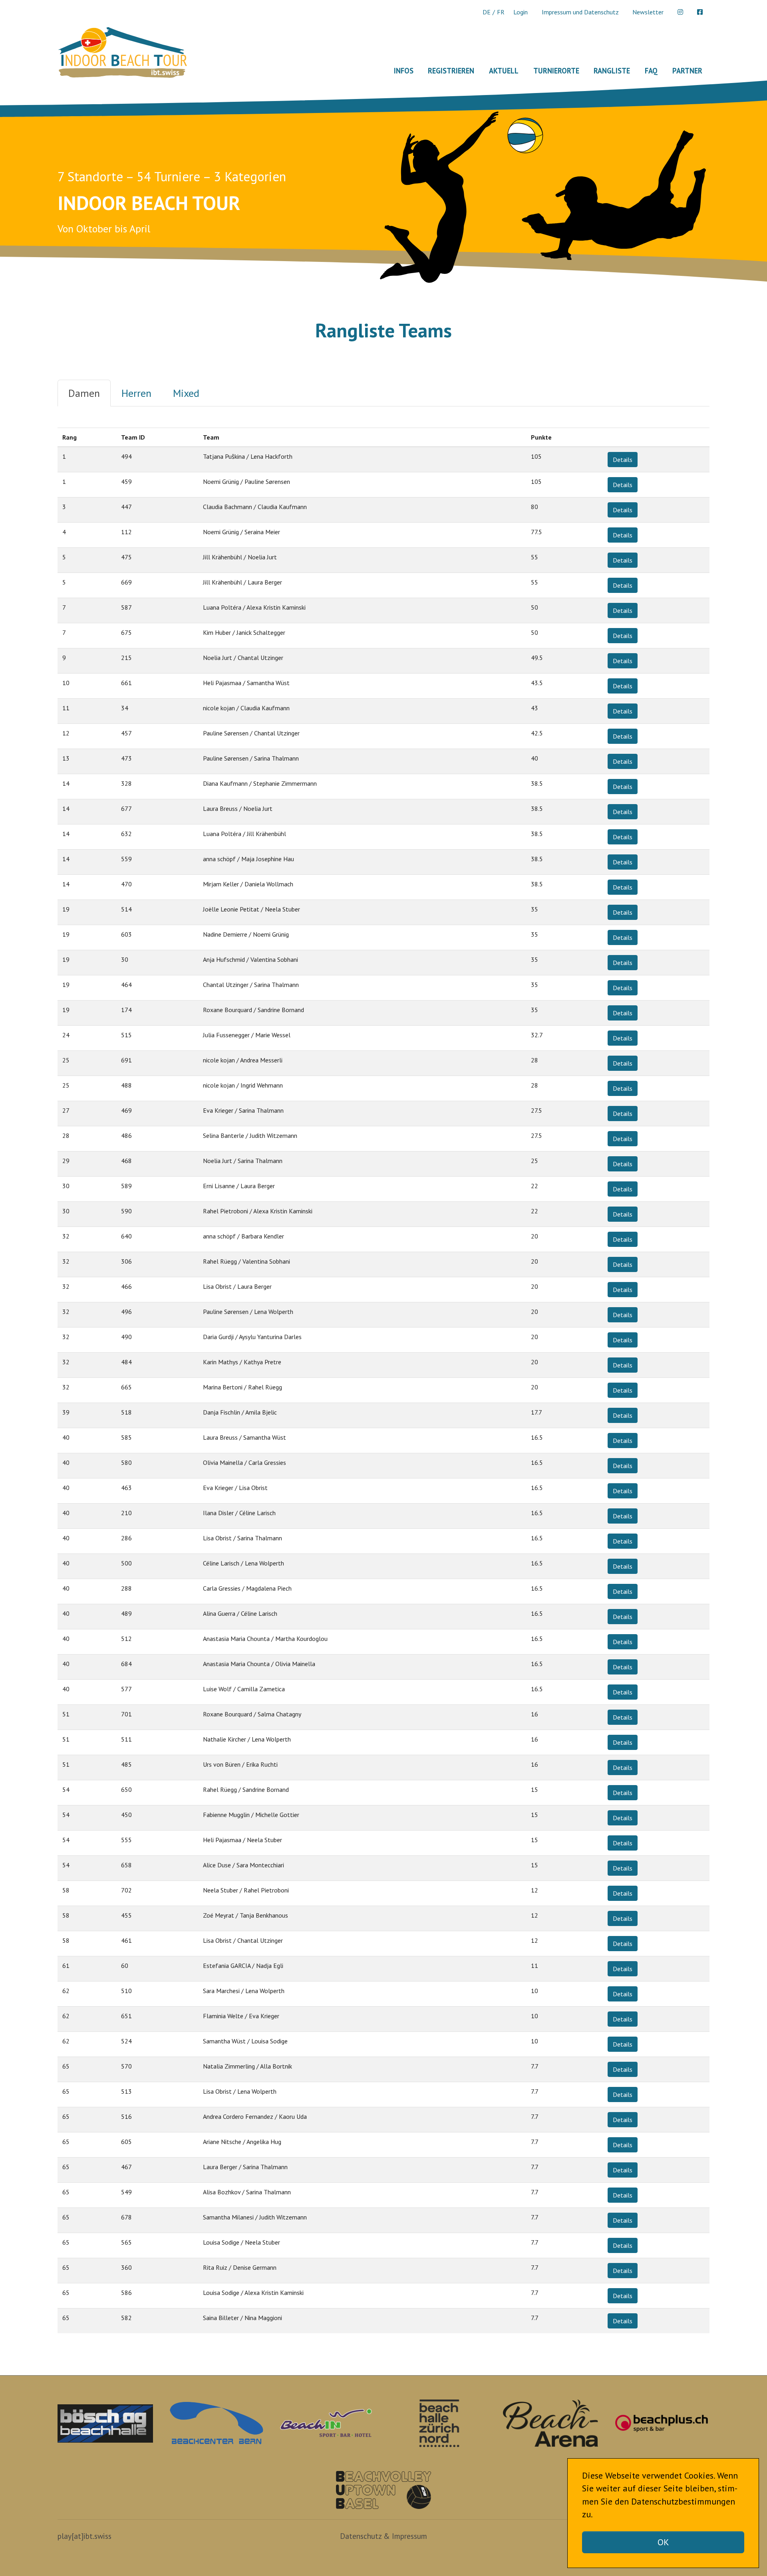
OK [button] (663, 2542)
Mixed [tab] (186, 393)
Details (623, 460)
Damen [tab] (84, 393)
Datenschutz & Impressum (383, 2536)
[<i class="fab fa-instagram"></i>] (680, 12)
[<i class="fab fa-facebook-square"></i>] (700, 12)
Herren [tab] (136, 393)
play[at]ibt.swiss (84, 2536)
